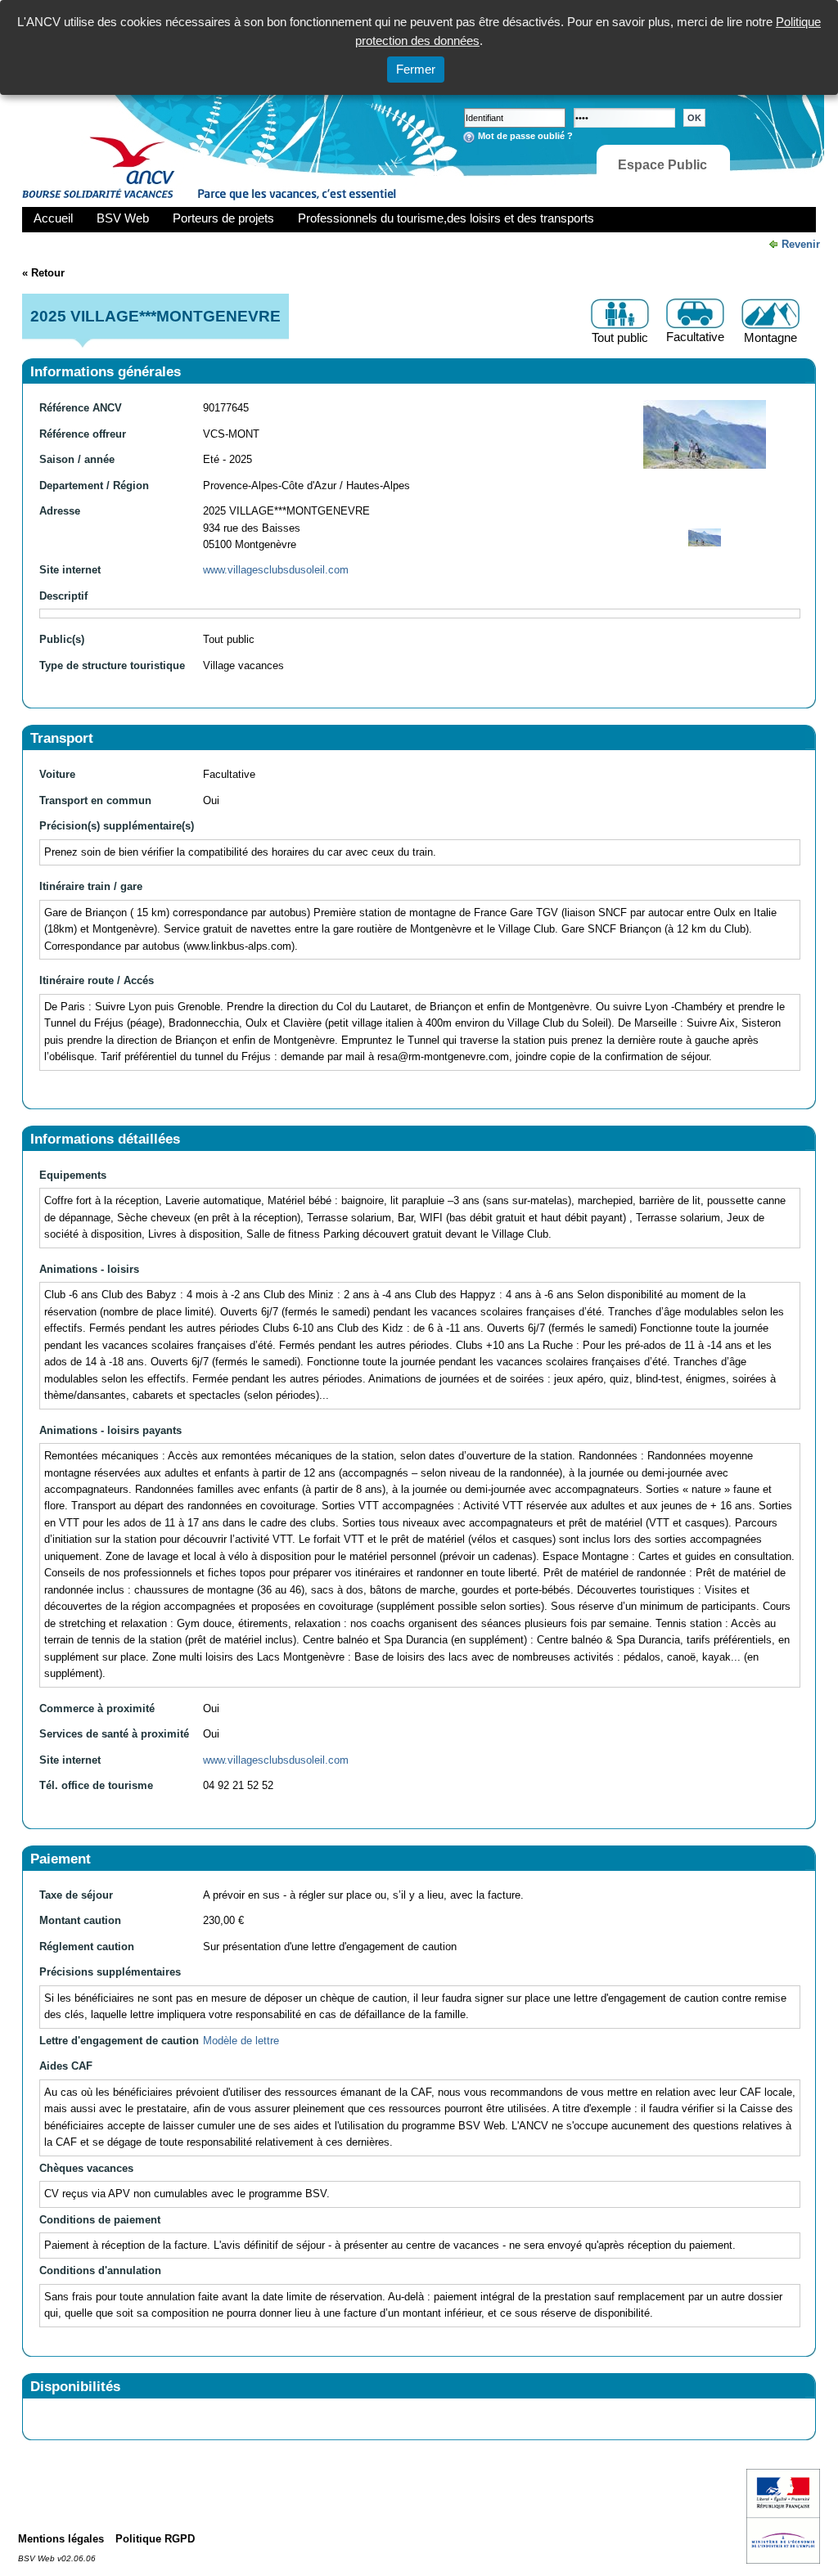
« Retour (43, 273)
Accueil (53, 218)
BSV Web (123, 218)
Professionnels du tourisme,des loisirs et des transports (446, 218)
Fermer (416, 69)
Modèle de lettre (241, 2041)
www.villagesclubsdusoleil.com (276, 570)
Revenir (801, 244)
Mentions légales (61, 2539)
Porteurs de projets (223, 218)
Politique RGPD (155, 2539)
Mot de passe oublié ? (525, 136)
